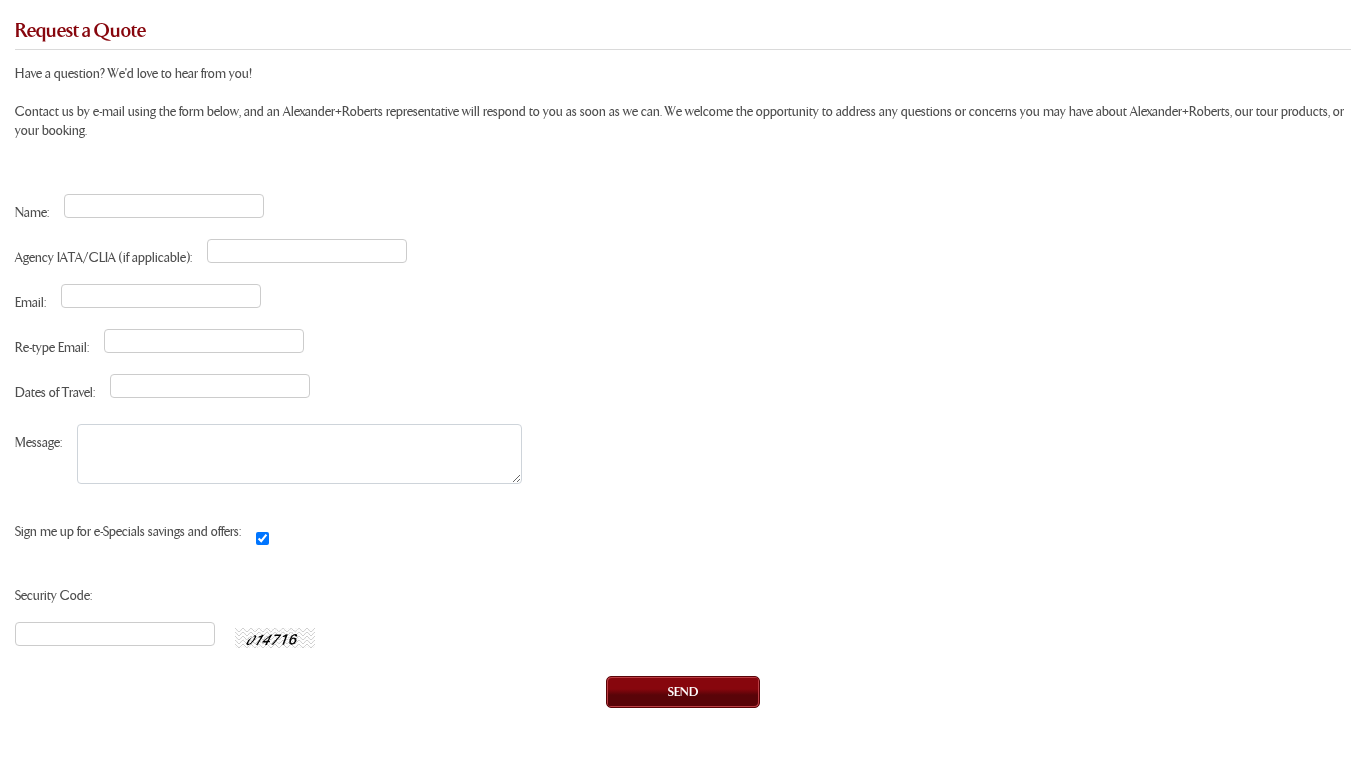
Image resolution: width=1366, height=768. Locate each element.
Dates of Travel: (55, 393)
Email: (30, 303)
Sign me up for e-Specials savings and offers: (128, 532)
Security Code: (53, 596)
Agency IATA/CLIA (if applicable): (103, 258)
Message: (38, 443)
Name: (32, 213)
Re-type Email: (52, 348)
